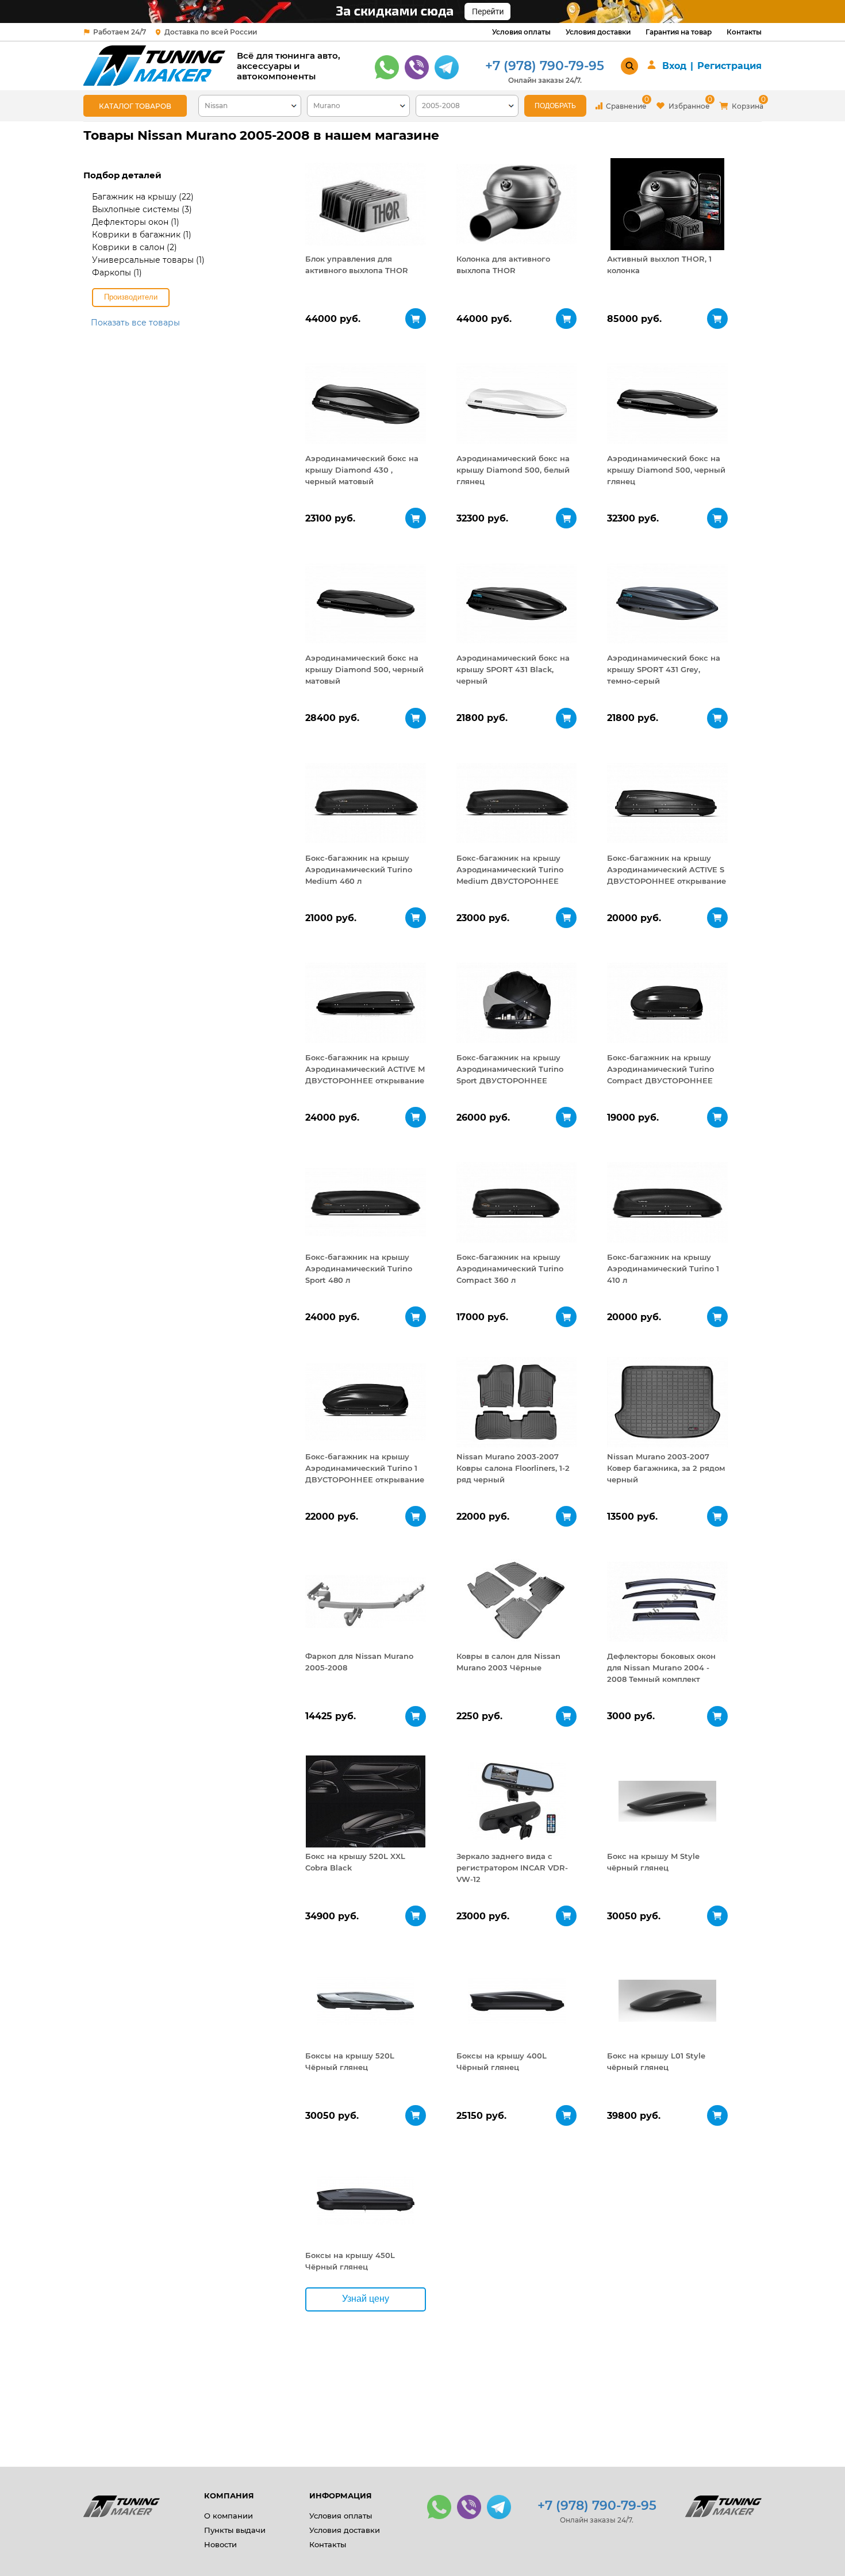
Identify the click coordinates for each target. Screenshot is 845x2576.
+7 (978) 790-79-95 (545, 66)
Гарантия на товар (679, 32)
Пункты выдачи (235, 2530)
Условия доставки (598, 32)
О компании (228, 2516)
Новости (220, 2544)
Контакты (744, 32)
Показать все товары (135, 323)
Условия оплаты (521, 32)
